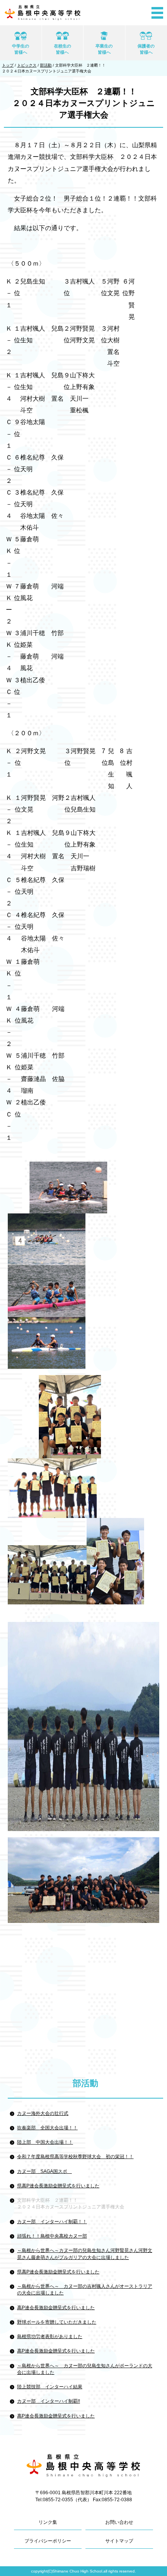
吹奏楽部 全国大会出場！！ (47, 2128)
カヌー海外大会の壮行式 (43, 2113)
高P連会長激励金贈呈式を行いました (56, 2308)
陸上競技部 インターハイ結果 (50, 2387)
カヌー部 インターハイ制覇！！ (52, 2222)
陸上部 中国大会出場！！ (45, 2142)
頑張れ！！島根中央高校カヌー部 (52, 2236)
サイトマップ (119, 2541)
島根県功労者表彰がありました (50, 2337)
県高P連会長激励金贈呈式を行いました (58, 2186)
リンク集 (48, 2522)
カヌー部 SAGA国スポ (44, 2171)
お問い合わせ (119, 2522)
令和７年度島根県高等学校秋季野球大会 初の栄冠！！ (75, 2157)
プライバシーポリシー (48, 2541)
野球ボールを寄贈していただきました (57, 2322)
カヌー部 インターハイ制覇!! (49, 2401)
